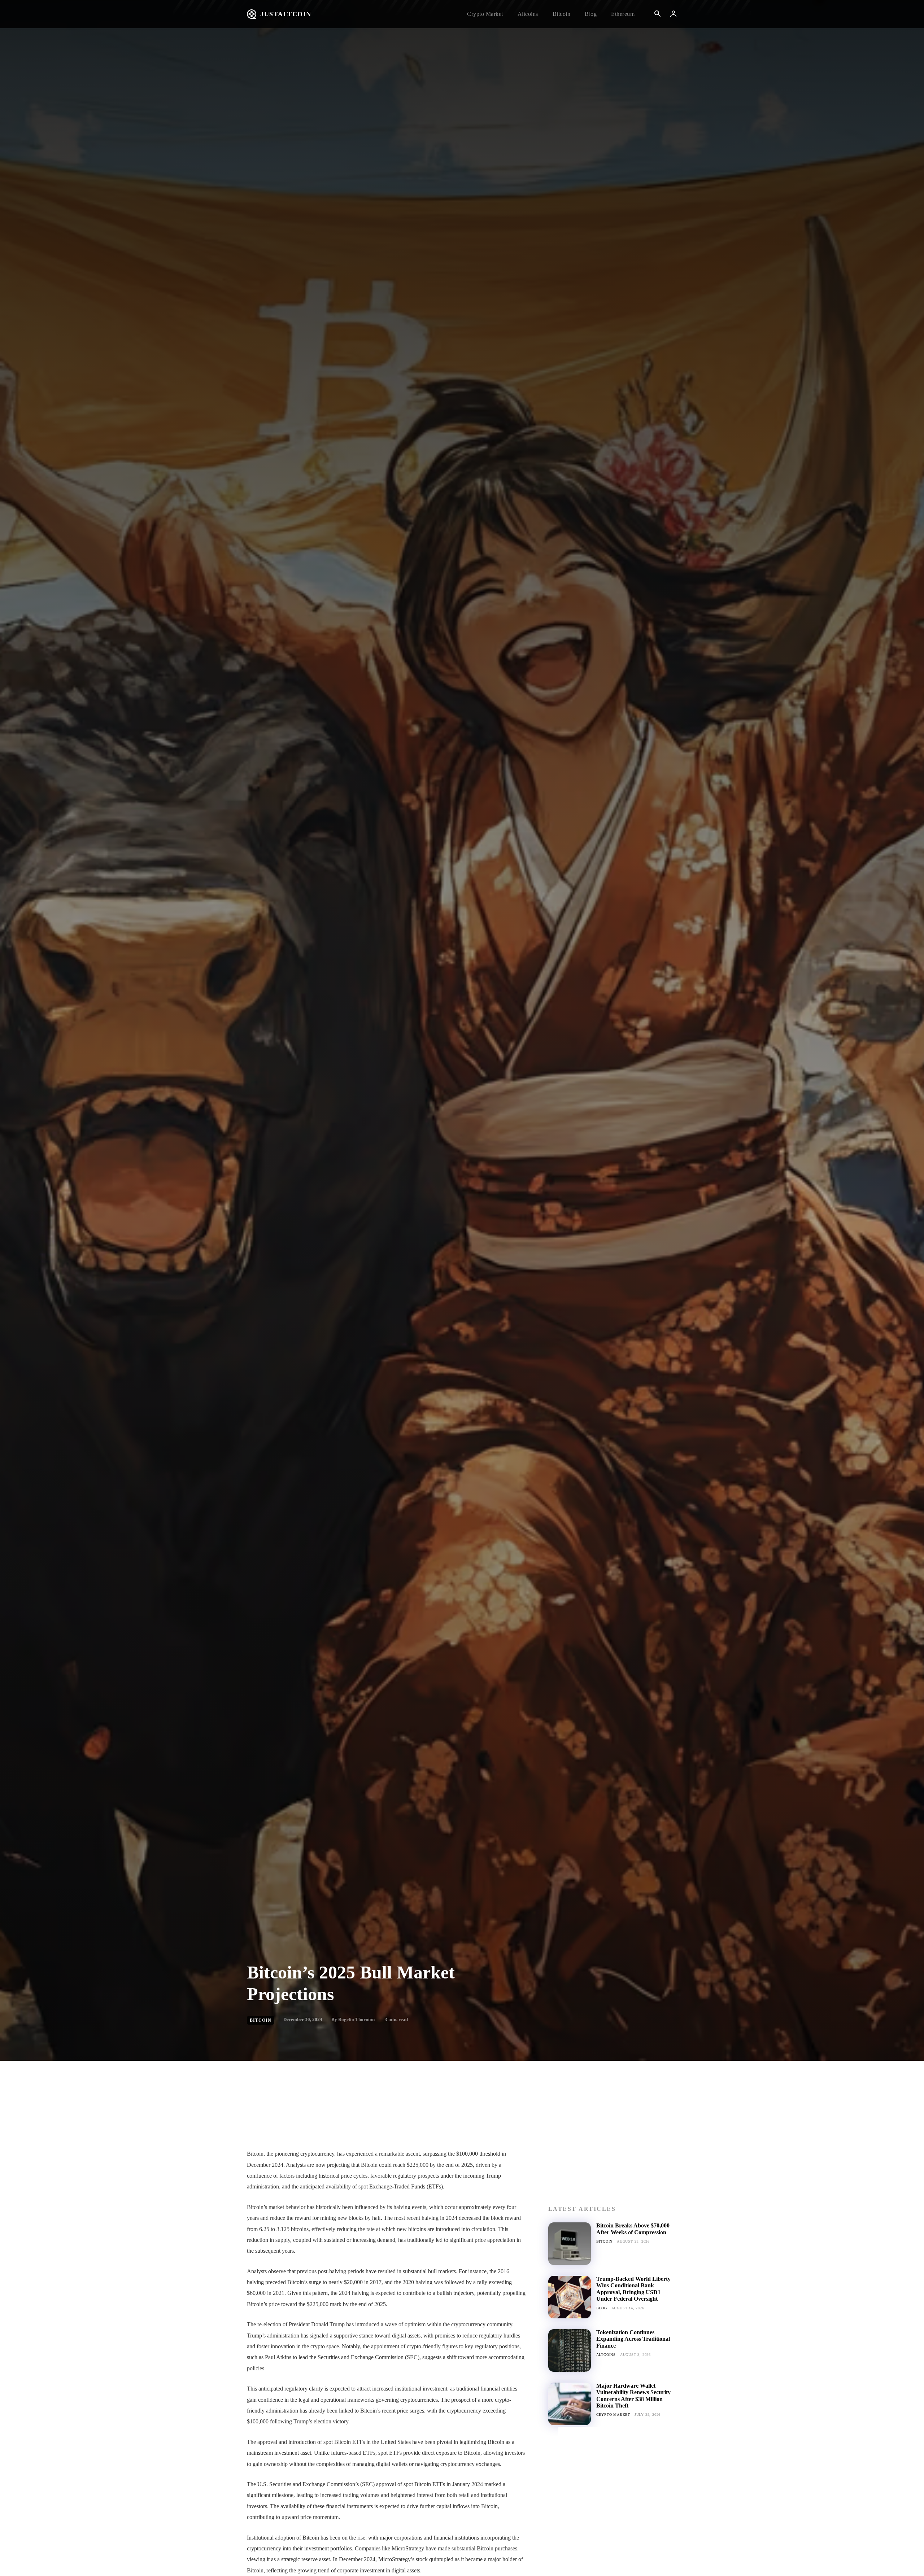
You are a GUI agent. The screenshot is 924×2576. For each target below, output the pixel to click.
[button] (657, 14)
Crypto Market (613, 2415)
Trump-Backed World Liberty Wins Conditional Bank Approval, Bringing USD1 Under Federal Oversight (633, 2289)
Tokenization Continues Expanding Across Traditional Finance (633, 2339)
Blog (602, 2308)
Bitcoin (261, 2020)
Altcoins (606, 2355)
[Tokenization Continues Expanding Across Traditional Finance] (570, 2350)
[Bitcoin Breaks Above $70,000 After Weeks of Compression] (570, 2244)
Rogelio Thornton (356, 2019)
